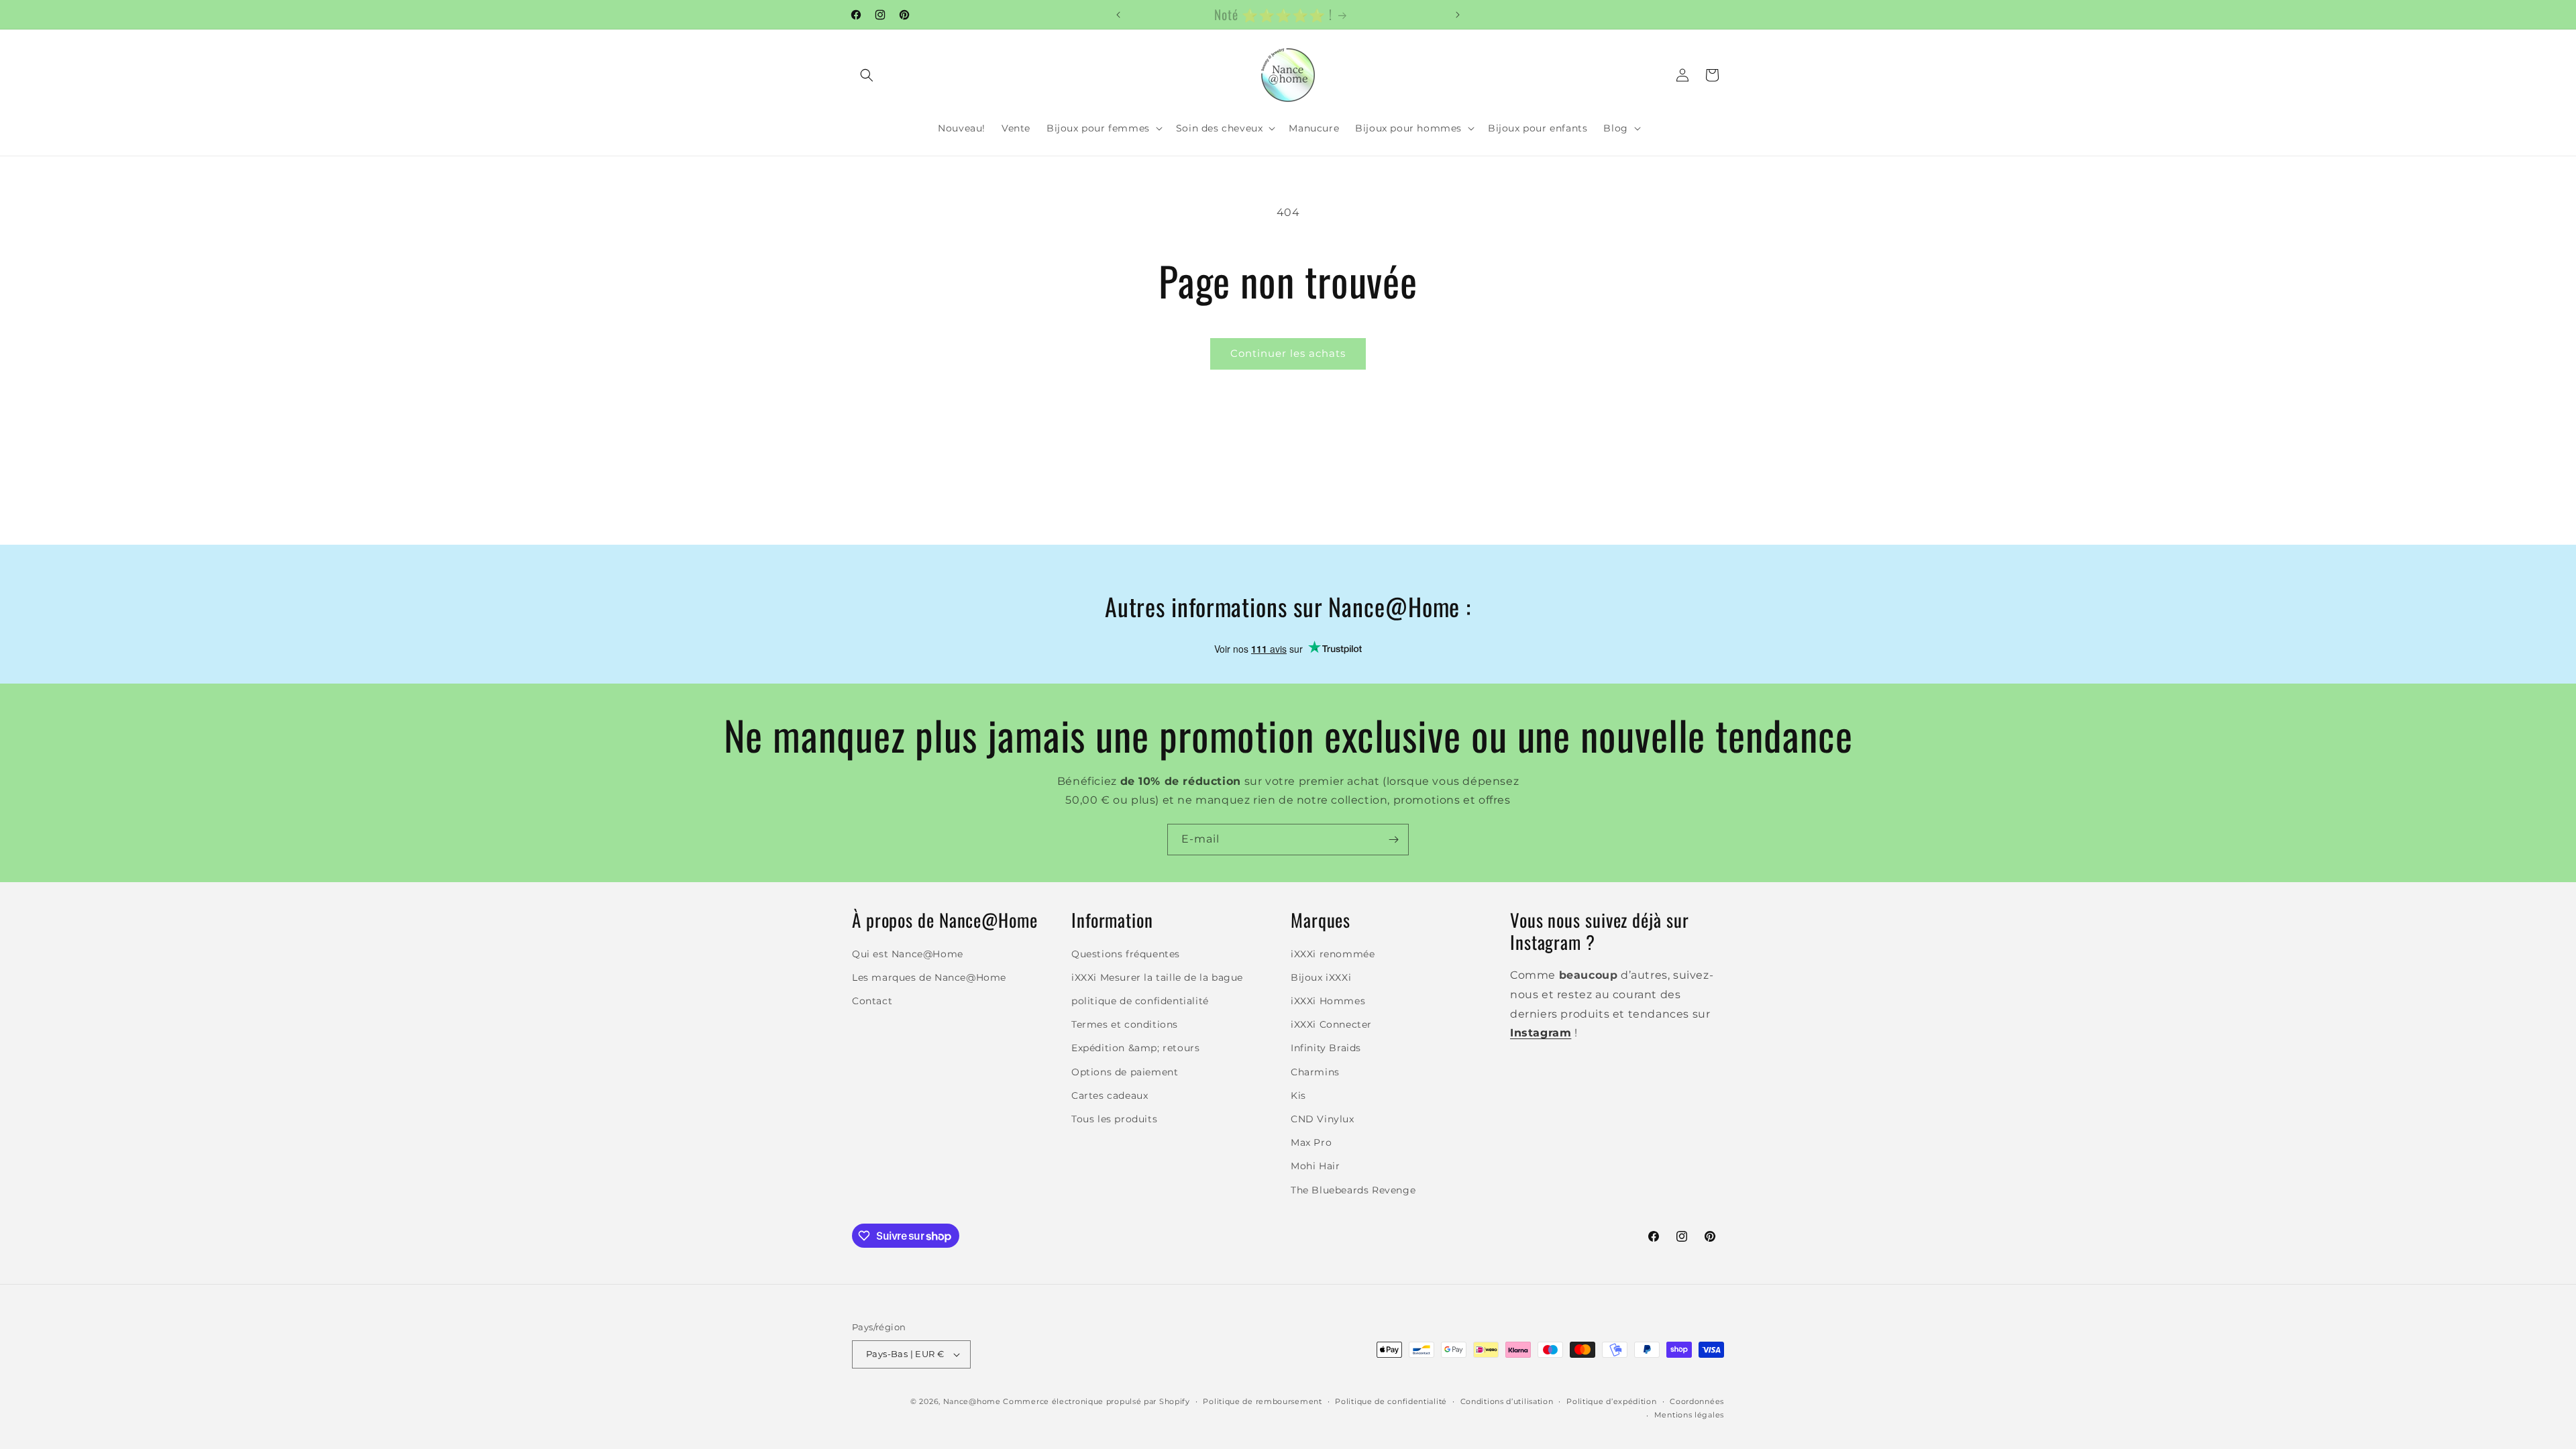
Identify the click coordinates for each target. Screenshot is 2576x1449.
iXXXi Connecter (1331, 1024)
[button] (867, 75)
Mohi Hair (1315, 1166)
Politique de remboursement (1262, 1401)
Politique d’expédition (1611, 1401)
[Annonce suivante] (1458, 15)
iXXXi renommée (1333, 954)
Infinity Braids (1326, 1048)
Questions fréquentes (1126, 954)
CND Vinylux (1323, 1119)
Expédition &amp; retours (1135, 1048)
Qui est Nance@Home (908, 954)
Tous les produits (1114, 1119)
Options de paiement (1125, 1072)
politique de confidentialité (1140, 1001)
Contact (872, 1001)
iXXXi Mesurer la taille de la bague (1157, 977)
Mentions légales (1689, 1415)
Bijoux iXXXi (1321, 977)
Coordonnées (1697, 1401)
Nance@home (972, 1401)
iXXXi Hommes (1328, 1001)
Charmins (1315, 1072)
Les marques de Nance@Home (929, 977)
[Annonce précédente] (1118, 15)
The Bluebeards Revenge (1353, 1190)
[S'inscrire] (1393, 840)
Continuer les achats (1288, 353)
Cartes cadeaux (1110, 1095)
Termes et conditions (1125, 1024)
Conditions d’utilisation (1507, 1401)
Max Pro (1311, 1142)
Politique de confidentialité (1391, 1401)
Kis (1298, 1095)
